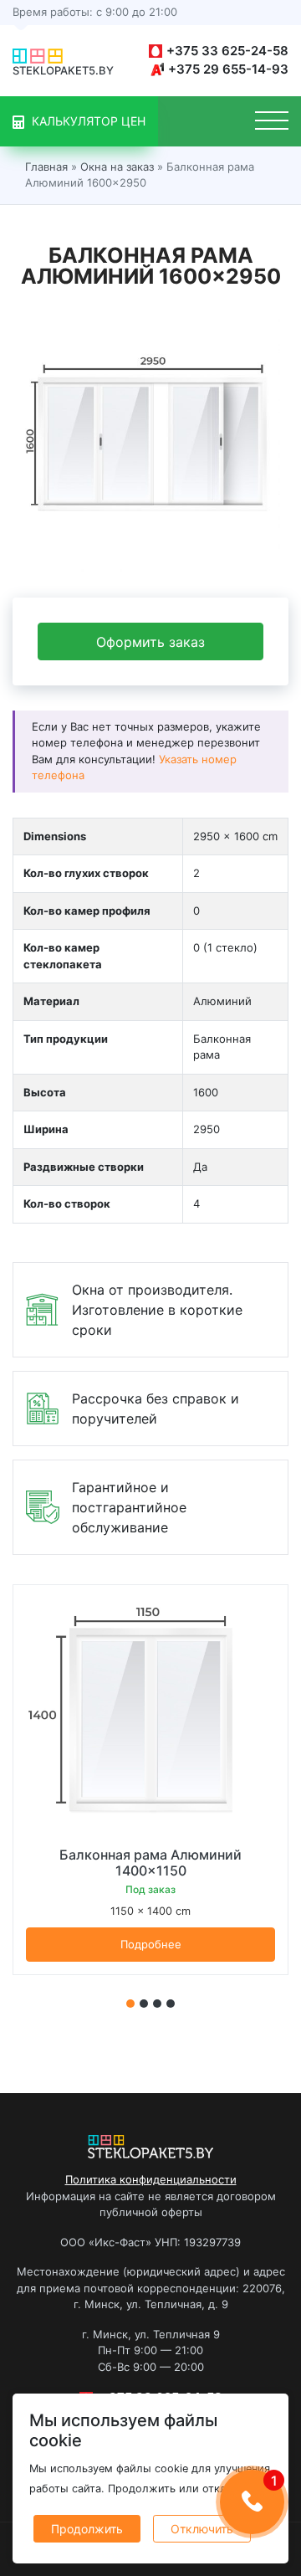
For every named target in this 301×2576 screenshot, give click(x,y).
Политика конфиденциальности (151, 2179)
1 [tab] (130, 2004)
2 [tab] (144, 2004)
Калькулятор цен (87, 121)
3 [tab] (157, 2004)
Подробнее (151, 1944)
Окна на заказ (117, 167)
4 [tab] (171, 2004)
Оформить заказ (150, 642)
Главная (46, 167)
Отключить (202, 2529)
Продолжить (87, 2529)
